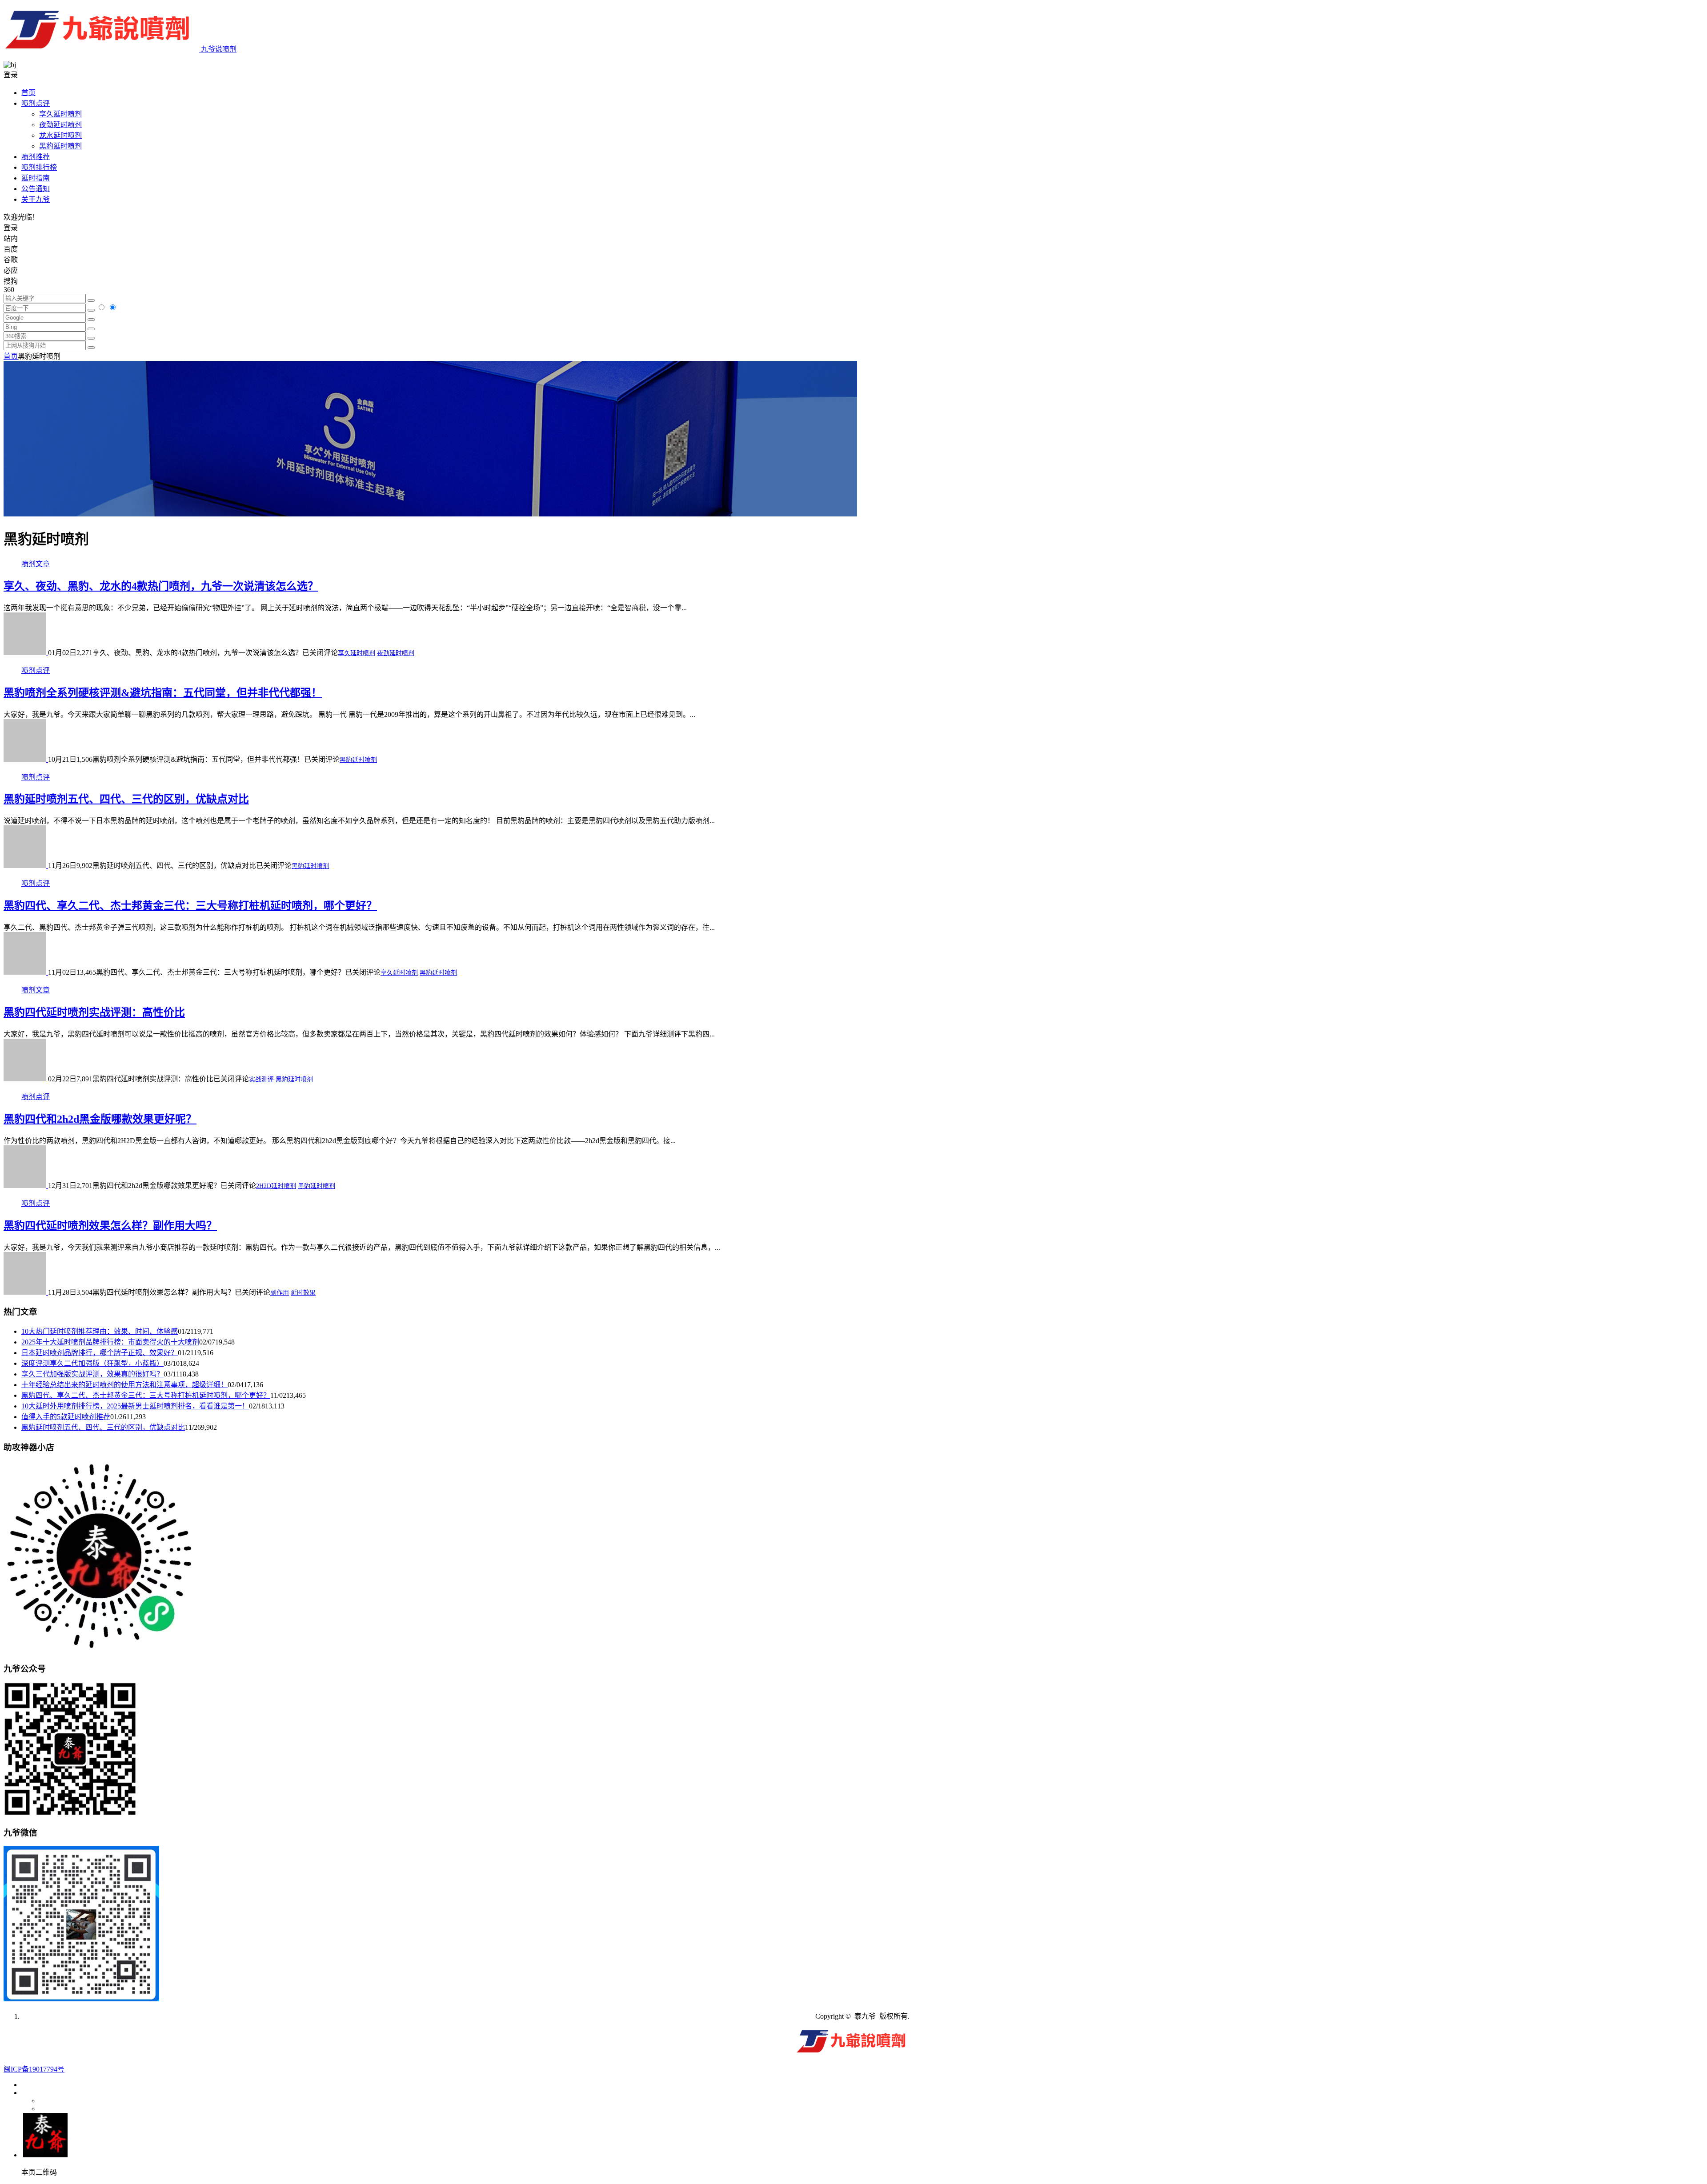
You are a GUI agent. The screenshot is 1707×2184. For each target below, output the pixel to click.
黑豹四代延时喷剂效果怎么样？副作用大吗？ (110, 1226)
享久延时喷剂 (60, 114)
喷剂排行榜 (39, 167)
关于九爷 (36, 199)
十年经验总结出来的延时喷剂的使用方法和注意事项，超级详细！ (124, 1385)
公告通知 (36, 189)
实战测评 (261, 1079)
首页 (28, 93)
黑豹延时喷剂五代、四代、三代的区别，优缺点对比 (126, 799)
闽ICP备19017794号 (34, 2069)
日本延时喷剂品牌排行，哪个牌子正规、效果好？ (100, 1353)
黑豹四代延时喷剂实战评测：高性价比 (94, 1012)
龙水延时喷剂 (60, 135)
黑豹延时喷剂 (60, 146)
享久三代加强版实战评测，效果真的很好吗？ (92, 1374)
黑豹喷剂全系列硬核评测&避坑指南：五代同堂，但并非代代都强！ (163, 693)
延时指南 (36, 178)
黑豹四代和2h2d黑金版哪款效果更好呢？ (100, 1119)
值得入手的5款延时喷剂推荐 (66, 1417)
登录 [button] (11, 75)
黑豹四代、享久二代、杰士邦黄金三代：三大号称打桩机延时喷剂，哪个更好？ (190, 906)
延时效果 (303, 1293)
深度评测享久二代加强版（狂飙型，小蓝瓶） (92, 1363)
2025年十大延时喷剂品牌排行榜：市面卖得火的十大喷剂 (110, 1342)
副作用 (280, 1293)
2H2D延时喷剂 (276, 1186)
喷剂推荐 (36, 157)
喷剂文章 (36, 564)
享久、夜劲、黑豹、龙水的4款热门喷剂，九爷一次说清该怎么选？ (161, 586)
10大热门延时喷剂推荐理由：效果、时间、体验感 (100, 1331)
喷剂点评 (36, 103)
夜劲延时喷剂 (60, 125)
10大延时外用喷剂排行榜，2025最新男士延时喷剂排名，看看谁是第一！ (135, 1406)
